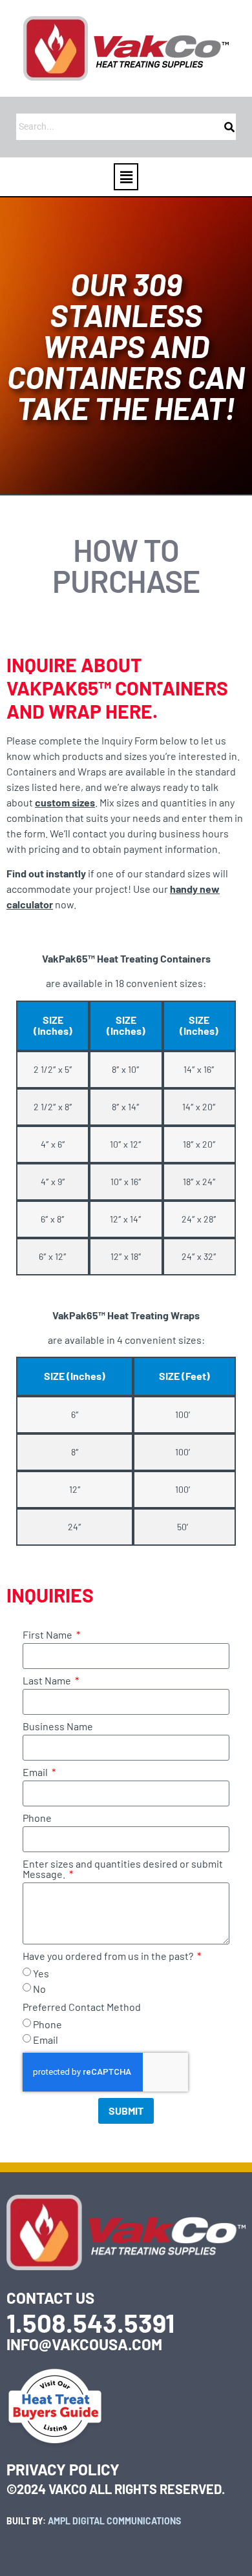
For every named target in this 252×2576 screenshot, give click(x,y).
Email (36, 1772)
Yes (41, 1973)
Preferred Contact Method (82, 2007)
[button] (126, 177)
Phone (37, 1818)
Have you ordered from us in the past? (109, 1956)
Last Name (48, 1681)
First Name (48, 1635)
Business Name (58, 1727)
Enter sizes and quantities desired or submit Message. (123, 1869)
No (39, 1989)
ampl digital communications (114, 2521)
